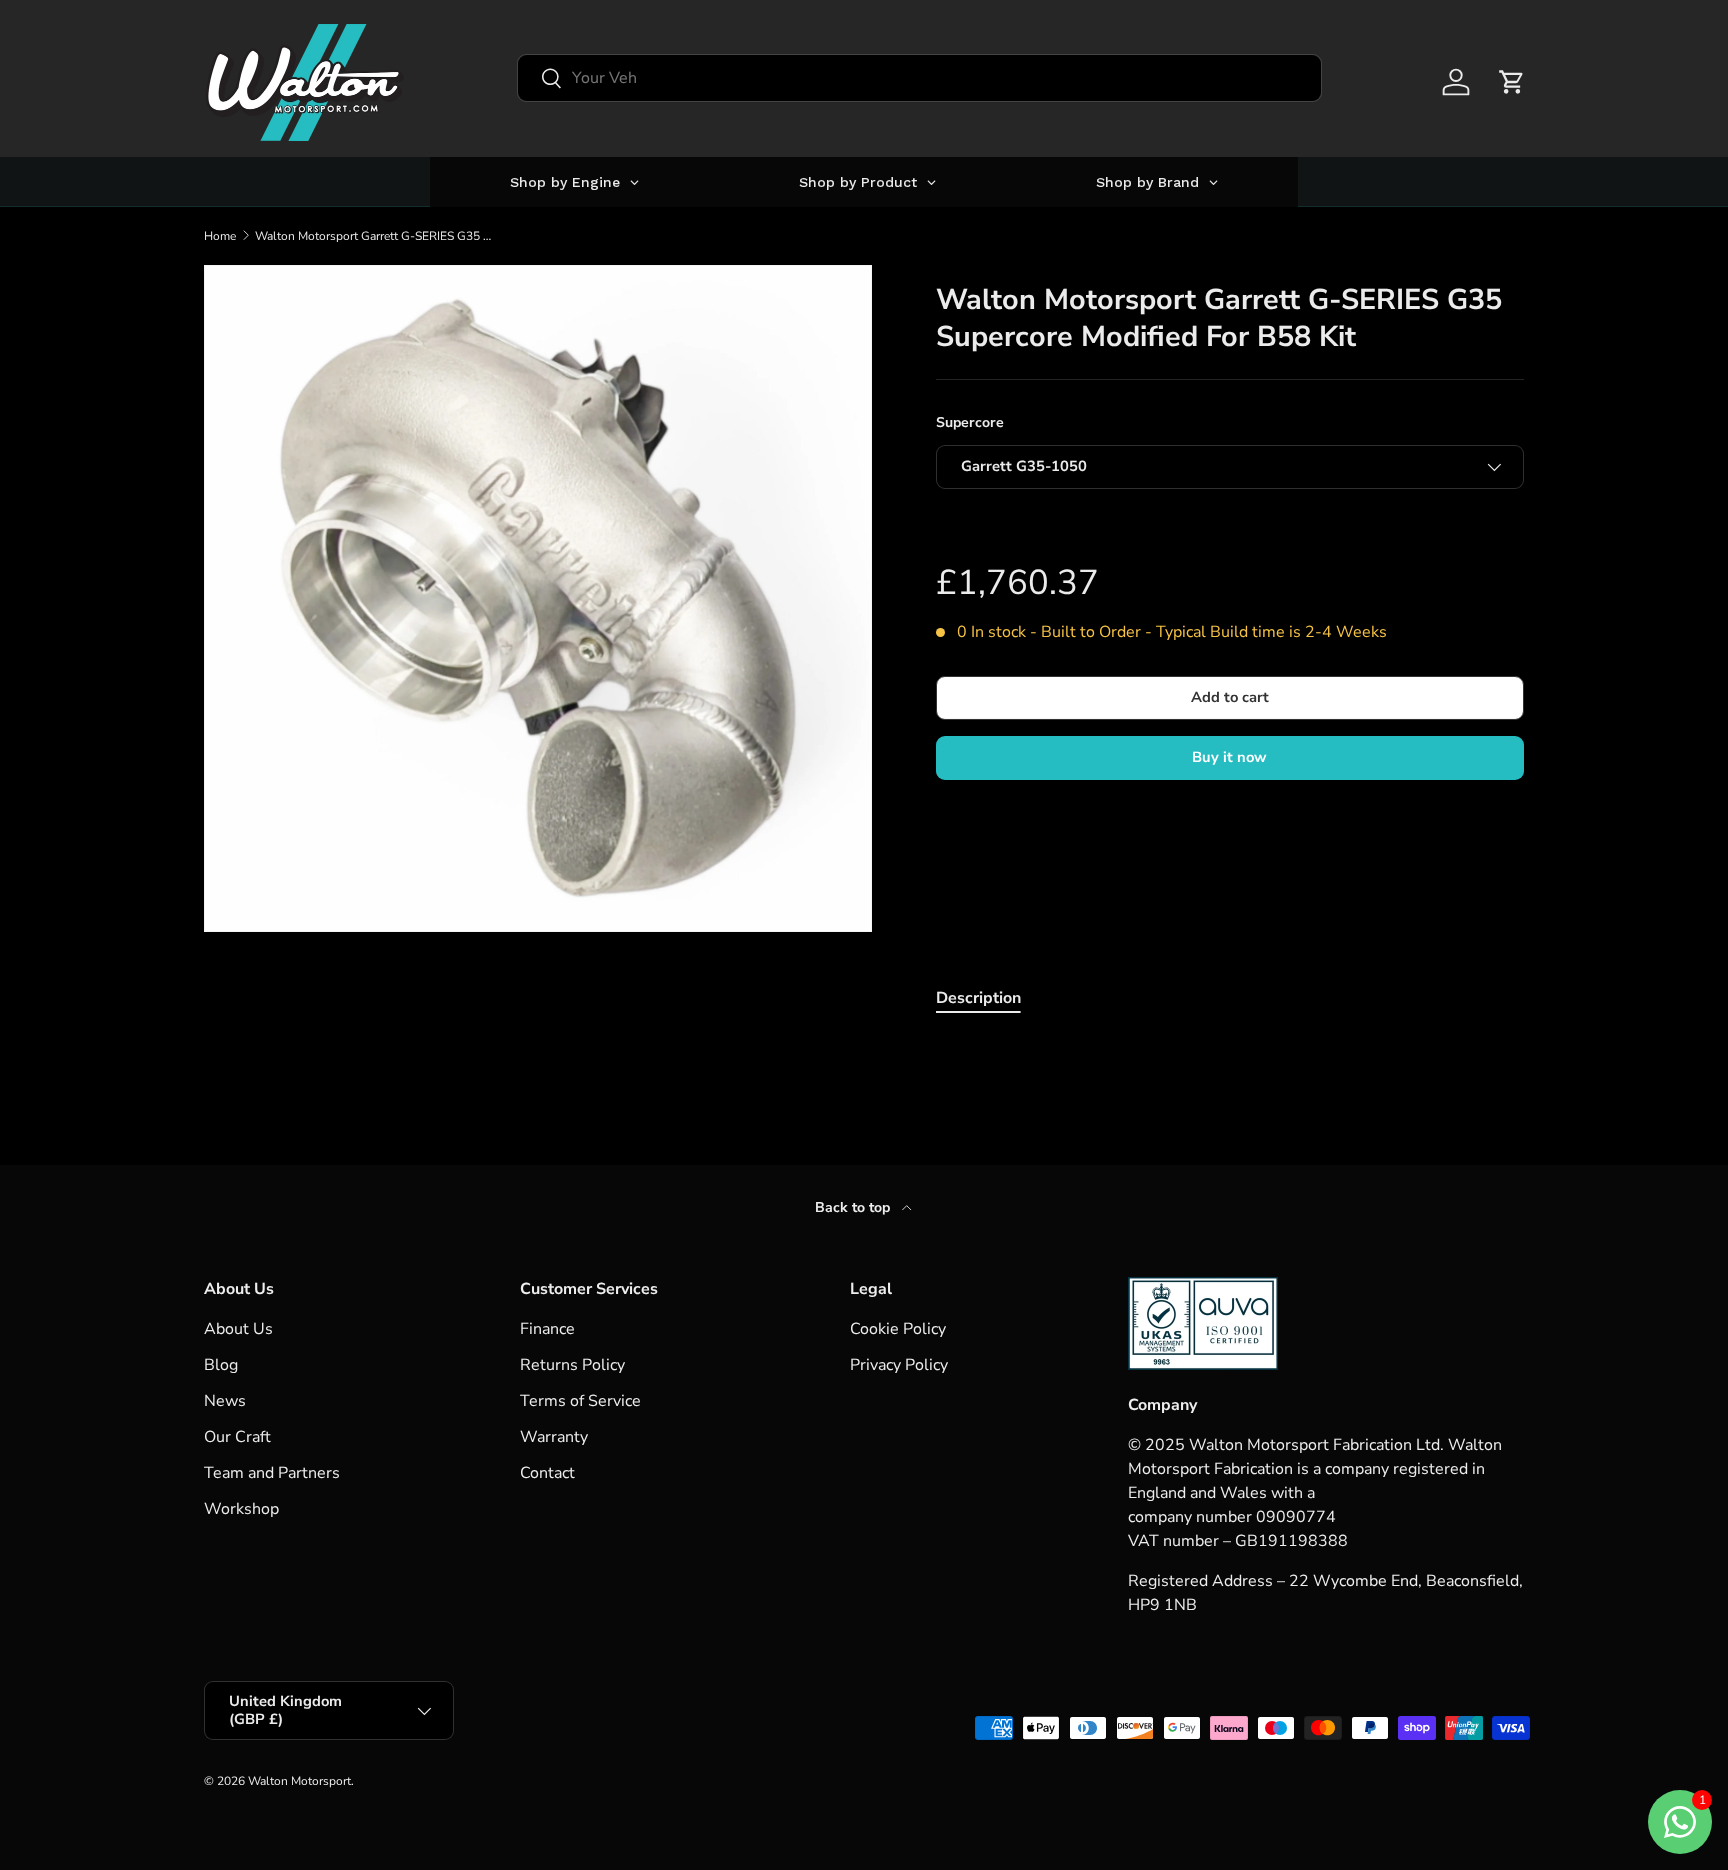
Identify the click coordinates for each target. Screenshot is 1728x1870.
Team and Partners (272, 1473)
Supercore (970, 422)
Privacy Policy (899, 1365)
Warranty (554, 1437)
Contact (547, 1473)
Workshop (241, 1509)
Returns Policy (572, 1365)
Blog (221, 1365)
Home (220, 236)
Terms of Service (580, 1401)
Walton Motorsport (299, 1781)
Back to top (854, 1207)
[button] (1512, 82)
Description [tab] (978, 998)
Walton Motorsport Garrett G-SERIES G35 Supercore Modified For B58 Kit (375, 236)
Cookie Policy (898, 1329)
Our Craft (237, 1437)
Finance (547, 1329)
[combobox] (919, 78)
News (225, 1401)
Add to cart (1230, 697)
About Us (238, 1329)
